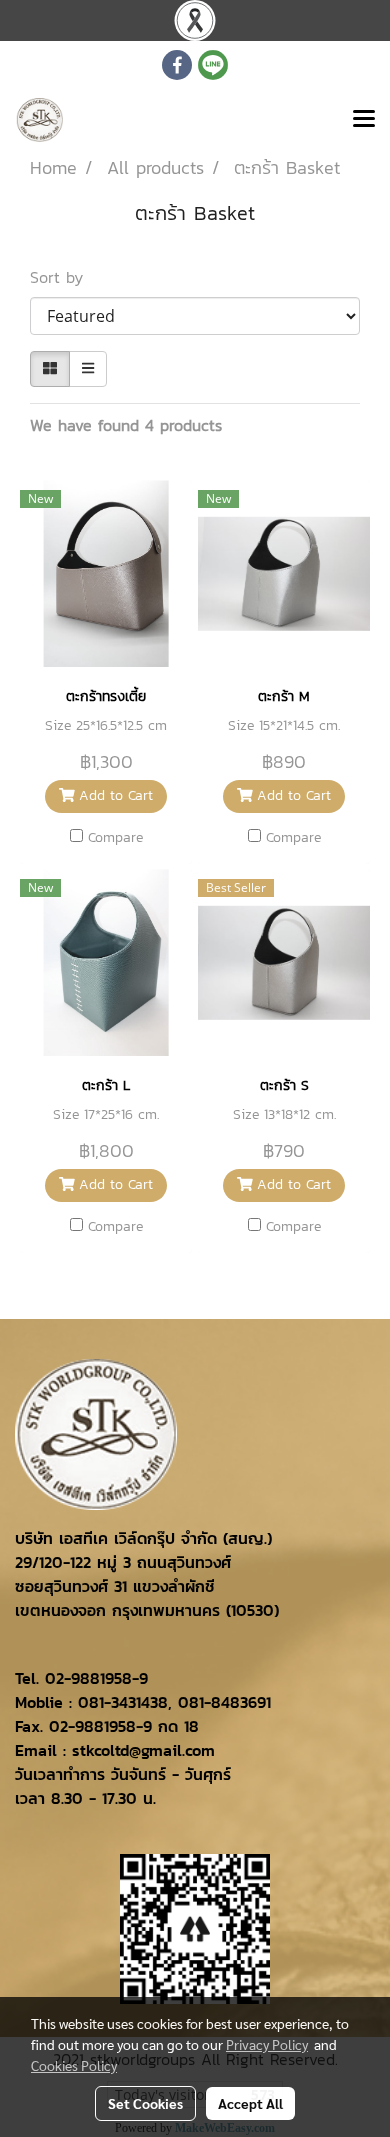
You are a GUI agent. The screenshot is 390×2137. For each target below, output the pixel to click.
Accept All (250, 2103)
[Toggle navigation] (364, 120)
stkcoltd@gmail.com (143, 1750)
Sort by (65, 277)
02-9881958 (88, 1678)
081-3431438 (123, 1702)
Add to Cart (113, 795)
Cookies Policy (74, 2065)
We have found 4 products (126, 425)
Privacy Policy (267, 2044)
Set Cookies (145, 2103)
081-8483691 (224, 1702)
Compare (115, 838)
